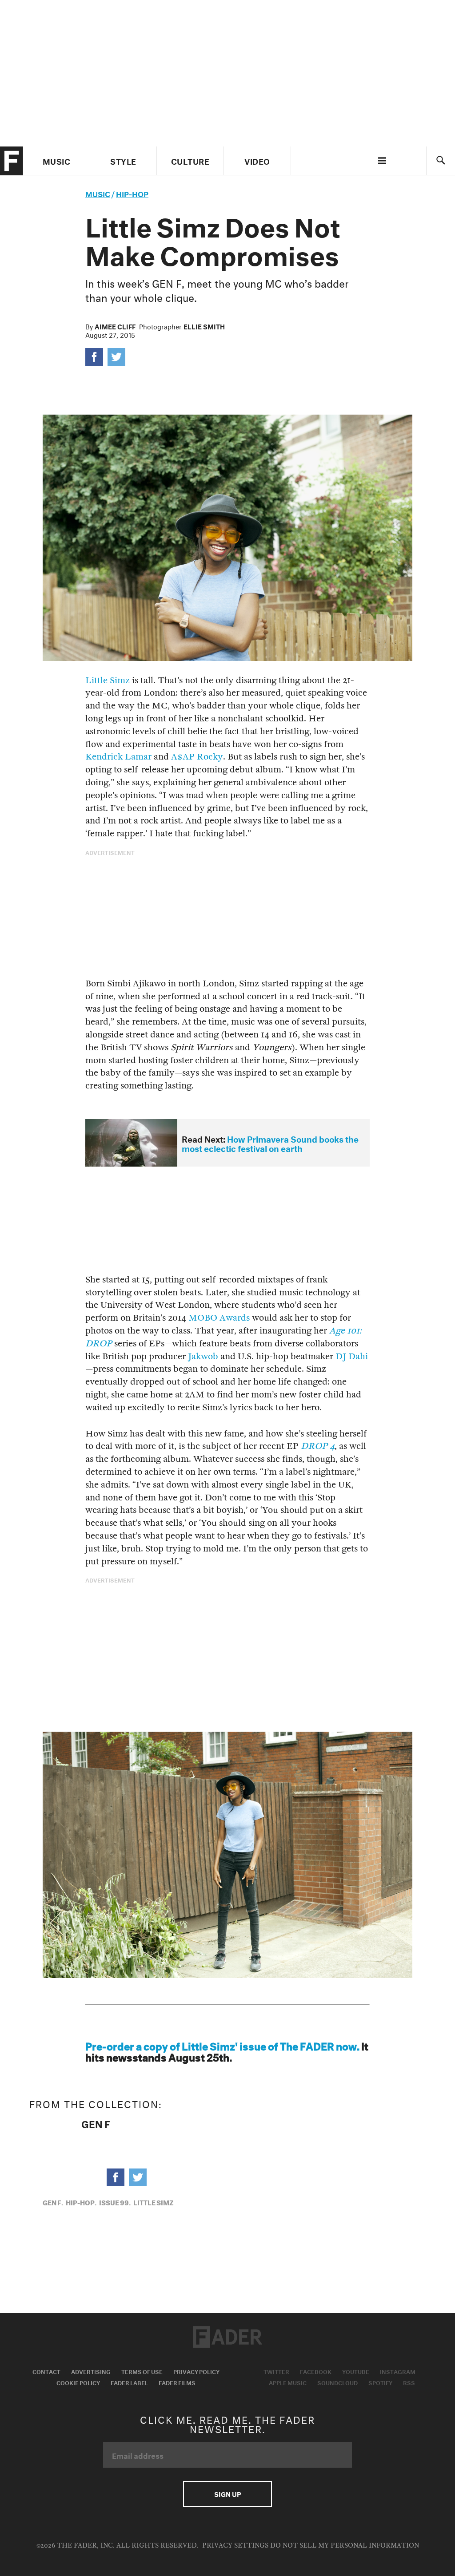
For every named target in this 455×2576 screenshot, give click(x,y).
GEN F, (53, 2202)
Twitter (276, 2371)
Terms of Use (142, 2371)
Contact (46, 2371)
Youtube (356, 2371)
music (98, 193)
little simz (154, 2202)
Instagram (398, 2371)
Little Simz (108, 680)
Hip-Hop (132, 193)
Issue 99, (115, 2202)
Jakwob (203, 1356)
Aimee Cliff (115, 326)
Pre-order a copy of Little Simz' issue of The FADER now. (222, 2045)
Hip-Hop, (81, 2202)
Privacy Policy (196, 2371)
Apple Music (288, 2382)
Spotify (380, 2382)
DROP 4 (318, 1446)
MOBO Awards (219, 1318)
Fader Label (129, 2382)
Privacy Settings (235, 2546)
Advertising (91, 2371)
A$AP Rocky (197, 757)
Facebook (316, 2371)
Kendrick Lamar (118, 757)
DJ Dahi (352, 1356)
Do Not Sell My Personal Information (345, 2546)
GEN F (96, 2123)
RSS (409, 2382)
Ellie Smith (204, 326)
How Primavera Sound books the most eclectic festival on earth (270, 1143)
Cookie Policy (78, 2382)
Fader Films (177, 2382)
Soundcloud (337, 2382)
